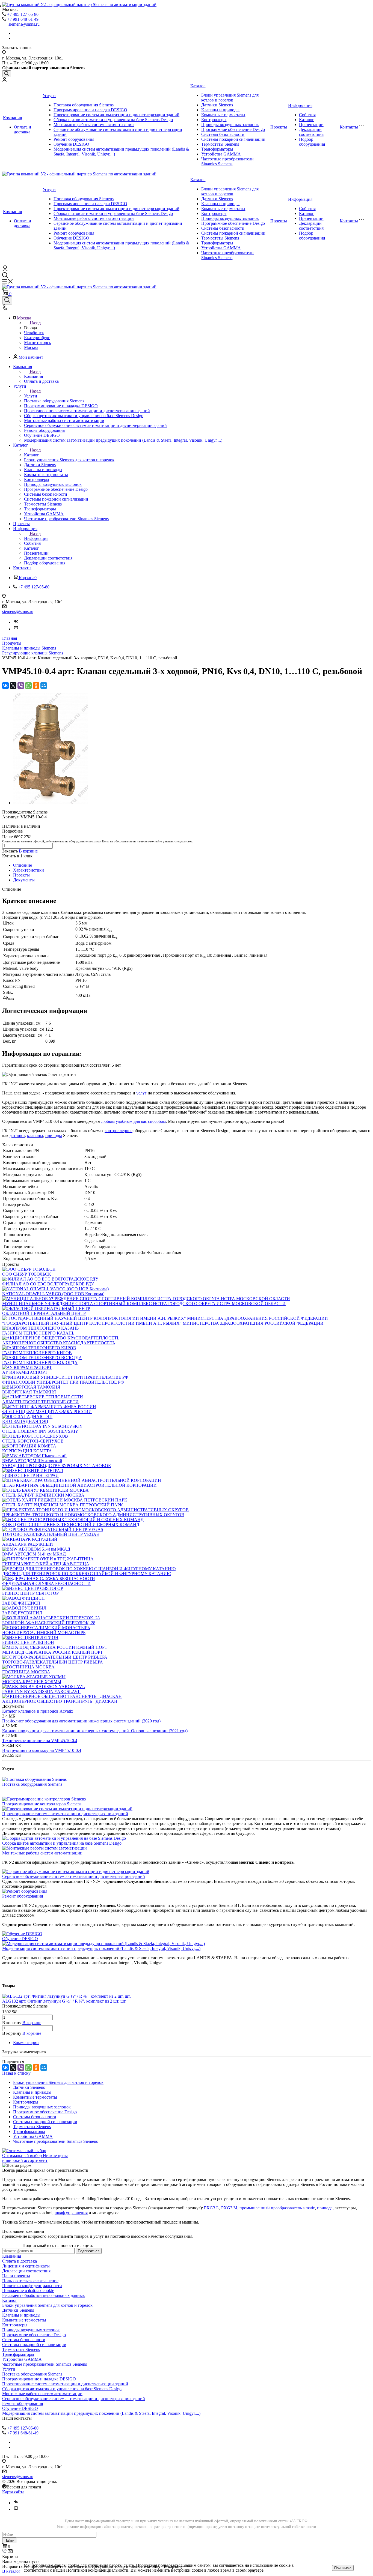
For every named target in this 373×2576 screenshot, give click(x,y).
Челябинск (34, 333)
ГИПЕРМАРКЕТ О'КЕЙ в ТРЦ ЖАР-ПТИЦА (46, 1564)
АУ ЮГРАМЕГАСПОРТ (25, 1372)
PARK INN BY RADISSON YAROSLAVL (41, 1691)
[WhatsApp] (28, 686)
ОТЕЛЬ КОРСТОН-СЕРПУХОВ (33, 1441)
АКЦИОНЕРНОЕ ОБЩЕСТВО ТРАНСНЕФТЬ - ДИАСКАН (60, 1701)
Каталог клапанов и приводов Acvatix (38, 1711)
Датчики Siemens (217, 105)
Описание (23, 865)
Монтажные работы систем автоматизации (94, 125)
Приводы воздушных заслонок (230, 125)
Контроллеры (214, 120)
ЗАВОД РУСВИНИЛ (22, 1613)
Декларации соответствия (311, 132)
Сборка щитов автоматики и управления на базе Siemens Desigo (113, 120)
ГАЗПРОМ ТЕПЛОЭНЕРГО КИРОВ (37, 1353)
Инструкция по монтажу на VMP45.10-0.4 (42, 1750)
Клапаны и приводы (220, 110)
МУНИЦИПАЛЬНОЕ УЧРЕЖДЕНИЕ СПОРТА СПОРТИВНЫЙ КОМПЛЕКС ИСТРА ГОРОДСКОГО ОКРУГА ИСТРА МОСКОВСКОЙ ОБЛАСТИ (144, 1304)
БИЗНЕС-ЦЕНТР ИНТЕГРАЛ (30, 1475)
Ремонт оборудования (74, 139)
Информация (300, 105)
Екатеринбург (37, 338)
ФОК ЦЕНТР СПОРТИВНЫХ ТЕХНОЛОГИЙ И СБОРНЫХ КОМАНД (71, 1525)
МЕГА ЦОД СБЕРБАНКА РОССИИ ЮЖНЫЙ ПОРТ (53, 1652)
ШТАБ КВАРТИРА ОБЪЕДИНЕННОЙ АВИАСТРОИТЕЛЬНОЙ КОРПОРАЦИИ (79, 1485)
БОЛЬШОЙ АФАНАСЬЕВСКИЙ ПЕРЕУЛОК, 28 (49, 1623)
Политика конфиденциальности (32, 2286)
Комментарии (26, 2043)
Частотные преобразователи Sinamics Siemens (227, 161)
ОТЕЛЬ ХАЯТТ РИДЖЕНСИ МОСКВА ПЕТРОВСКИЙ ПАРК (63, 1505)
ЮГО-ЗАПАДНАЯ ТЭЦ (25, 1421)
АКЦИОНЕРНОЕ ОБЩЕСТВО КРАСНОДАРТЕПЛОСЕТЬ (59, 1343)
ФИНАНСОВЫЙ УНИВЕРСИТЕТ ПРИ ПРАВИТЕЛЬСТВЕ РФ (63, 1382)
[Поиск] (7, 74)
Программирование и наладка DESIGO (90, 110)
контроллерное (119, 1131)
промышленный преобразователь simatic (277, 2208)
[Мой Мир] (44, 686)
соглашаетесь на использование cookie (255, 2565)
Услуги (49, 96)
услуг (141, 1093)
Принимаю (343, 2568)
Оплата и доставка (23, 129)
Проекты (279, 127)
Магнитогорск (38, 342)
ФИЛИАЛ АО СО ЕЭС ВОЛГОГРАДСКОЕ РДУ (48, 1284)
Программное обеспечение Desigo (233, 129)
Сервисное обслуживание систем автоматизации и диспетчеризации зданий (74, 1876)
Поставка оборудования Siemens (84, 105)
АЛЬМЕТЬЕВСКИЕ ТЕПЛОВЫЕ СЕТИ (40, 1402)
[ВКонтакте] (5, 686)
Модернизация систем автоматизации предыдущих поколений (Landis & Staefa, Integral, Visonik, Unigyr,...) (101, 1948)
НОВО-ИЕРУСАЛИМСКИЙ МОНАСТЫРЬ (44, 1633)
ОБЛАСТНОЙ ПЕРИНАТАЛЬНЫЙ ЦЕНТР (44, 1313)
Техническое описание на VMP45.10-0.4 (40, 1741)
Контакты (349, 127)
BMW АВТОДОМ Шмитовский (32, 1461)
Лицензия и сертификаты (26, 2266)
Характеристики (29, 870)
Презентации (311, 125)
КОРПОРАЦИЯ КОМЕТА (27, 1451)
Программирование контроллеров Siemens (42, 1804)
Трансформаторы (217, 149)
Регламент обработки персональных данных (44, 2295)
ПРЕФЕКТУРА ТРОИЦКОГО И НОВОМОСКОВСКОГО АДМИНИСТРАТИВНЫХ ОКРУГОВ (93, 1515)
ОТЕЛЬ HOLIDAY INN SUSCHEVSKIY (40, 1431)
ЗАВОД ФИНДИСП (21, 1603)
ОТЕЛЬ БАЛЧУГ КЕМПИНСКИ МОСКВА (43, 1495)
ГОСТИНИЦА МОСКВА (26, 1672)
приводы (54, 1136)
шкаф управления (71, 2213)
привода (325, 2208)
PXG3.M (229, 2208)
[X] (13, 686)
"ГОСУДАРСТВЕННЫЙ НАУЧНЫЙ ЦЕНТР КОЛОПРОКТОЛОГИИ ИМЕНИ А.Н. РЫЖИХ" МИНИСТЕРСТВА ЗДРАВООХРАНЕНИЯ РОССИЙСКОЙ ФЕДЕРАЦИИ (163, 1323)
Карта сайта (13, 2492)
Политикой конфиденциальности (97, 2570)
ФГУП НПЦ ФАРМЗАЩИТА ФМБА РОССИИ (47, 1412)
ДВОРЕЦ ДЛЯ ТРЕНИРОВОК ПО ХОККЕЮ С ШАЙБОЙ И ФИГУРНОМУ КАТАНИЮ (87, 1574)
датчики (17, 1136)
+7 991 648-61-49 (23, 19)
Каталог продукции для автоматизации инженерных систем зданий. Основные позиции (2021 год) (95, 1731)
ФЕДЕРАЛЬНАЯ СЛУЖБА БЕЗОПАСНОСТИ (46, 1583)
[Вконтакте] (16, 622)
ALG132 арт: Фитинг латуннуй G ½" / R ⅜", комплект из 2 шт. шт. (64, 2001)
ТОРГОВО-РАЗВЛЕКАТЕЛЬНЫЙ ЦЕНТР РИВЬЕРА (53, 1662)
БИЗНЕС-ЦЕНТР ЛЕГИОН (28, 1642)
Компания (12, 118)
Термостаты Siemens (220, 144)
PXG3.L (211, 2208)
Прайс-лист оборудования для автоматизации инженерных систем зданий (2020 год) (81, 1721)
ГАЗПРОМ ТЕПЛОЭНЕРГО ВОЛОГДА (40, 1362)
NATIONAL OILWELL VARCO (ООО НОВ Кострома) (53, 1294)
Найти (9, 2540)
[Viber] (21, 686)
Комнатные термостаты (223, 115)
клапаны (35, 1136)
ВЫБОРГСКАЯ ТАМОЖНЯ (29, 1392)
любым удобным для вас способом (134, 1121)
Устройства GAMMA (221, 154)
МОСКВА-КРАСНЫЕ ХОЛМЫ (32, 1682)
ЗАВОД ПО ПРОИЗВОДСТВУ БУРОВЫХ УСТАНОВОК (57, 1466)
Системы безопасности (223, 134)
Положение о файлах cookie (28, 2291)
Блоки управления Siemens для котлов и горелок (230, 98)
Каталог (198, 86)
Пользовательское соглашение (30, 2281)
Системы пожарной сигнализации (233, 139)
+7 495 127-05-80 (23, 14)
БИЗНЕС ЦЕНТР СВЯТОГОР (30, 1593)
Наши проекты (16, 2276)
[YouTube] (16, 629)
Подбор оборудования (312, 142)
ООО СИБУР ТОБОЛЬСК (27, 1274)
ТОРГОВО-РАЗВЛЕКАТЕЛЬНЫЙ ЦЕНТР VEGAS (51, 1534)
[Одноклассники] (36, 686)
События (307, 115)
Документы (24, 880)
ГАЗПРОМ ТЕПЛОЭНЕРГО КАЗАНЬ (38, 1333)
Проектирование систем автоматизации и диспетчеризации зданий (116, 115)
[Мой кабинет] (4, 80)
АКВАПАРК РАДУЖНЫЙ (28, 1544)
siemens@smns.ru (24, 24)
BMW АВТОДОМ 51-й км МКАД (34, 1554)
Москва (31, 347)
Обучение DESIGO (71, 144)
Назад (35, 323)
